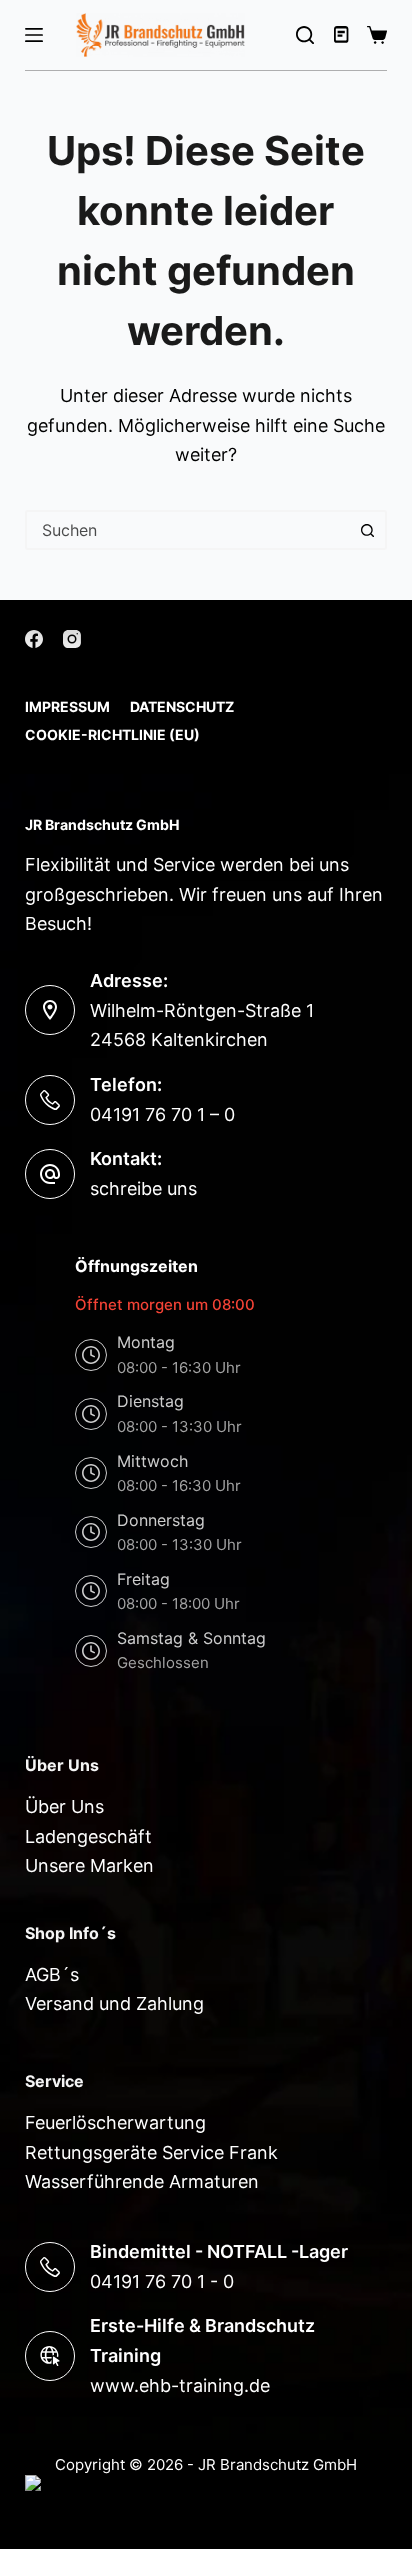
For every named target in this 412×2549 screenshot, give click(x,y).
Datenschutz (182, 706)
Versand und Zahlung (114, 2003)
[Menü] (34, 35)
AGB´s (52, 1974)
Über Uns (64, 1806)
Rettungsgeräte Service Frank (151, 2152)
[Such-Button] (367, 530)
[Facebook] (34, 639)
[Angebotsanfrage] (343, 35)
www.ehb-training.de (180, 2385)
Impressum (67, 706)
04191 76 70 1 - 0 (162, 2281)
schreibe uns (143, 1188)
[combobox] (188, 530)
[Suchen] (305, 35)
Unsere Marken (89, 1865)
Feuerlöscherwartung (115, 2122)
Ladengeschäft (88, 1836)
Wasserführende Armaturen (142, 2181)
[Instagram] (72, 639)
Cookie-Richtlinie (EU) (112, 734)
